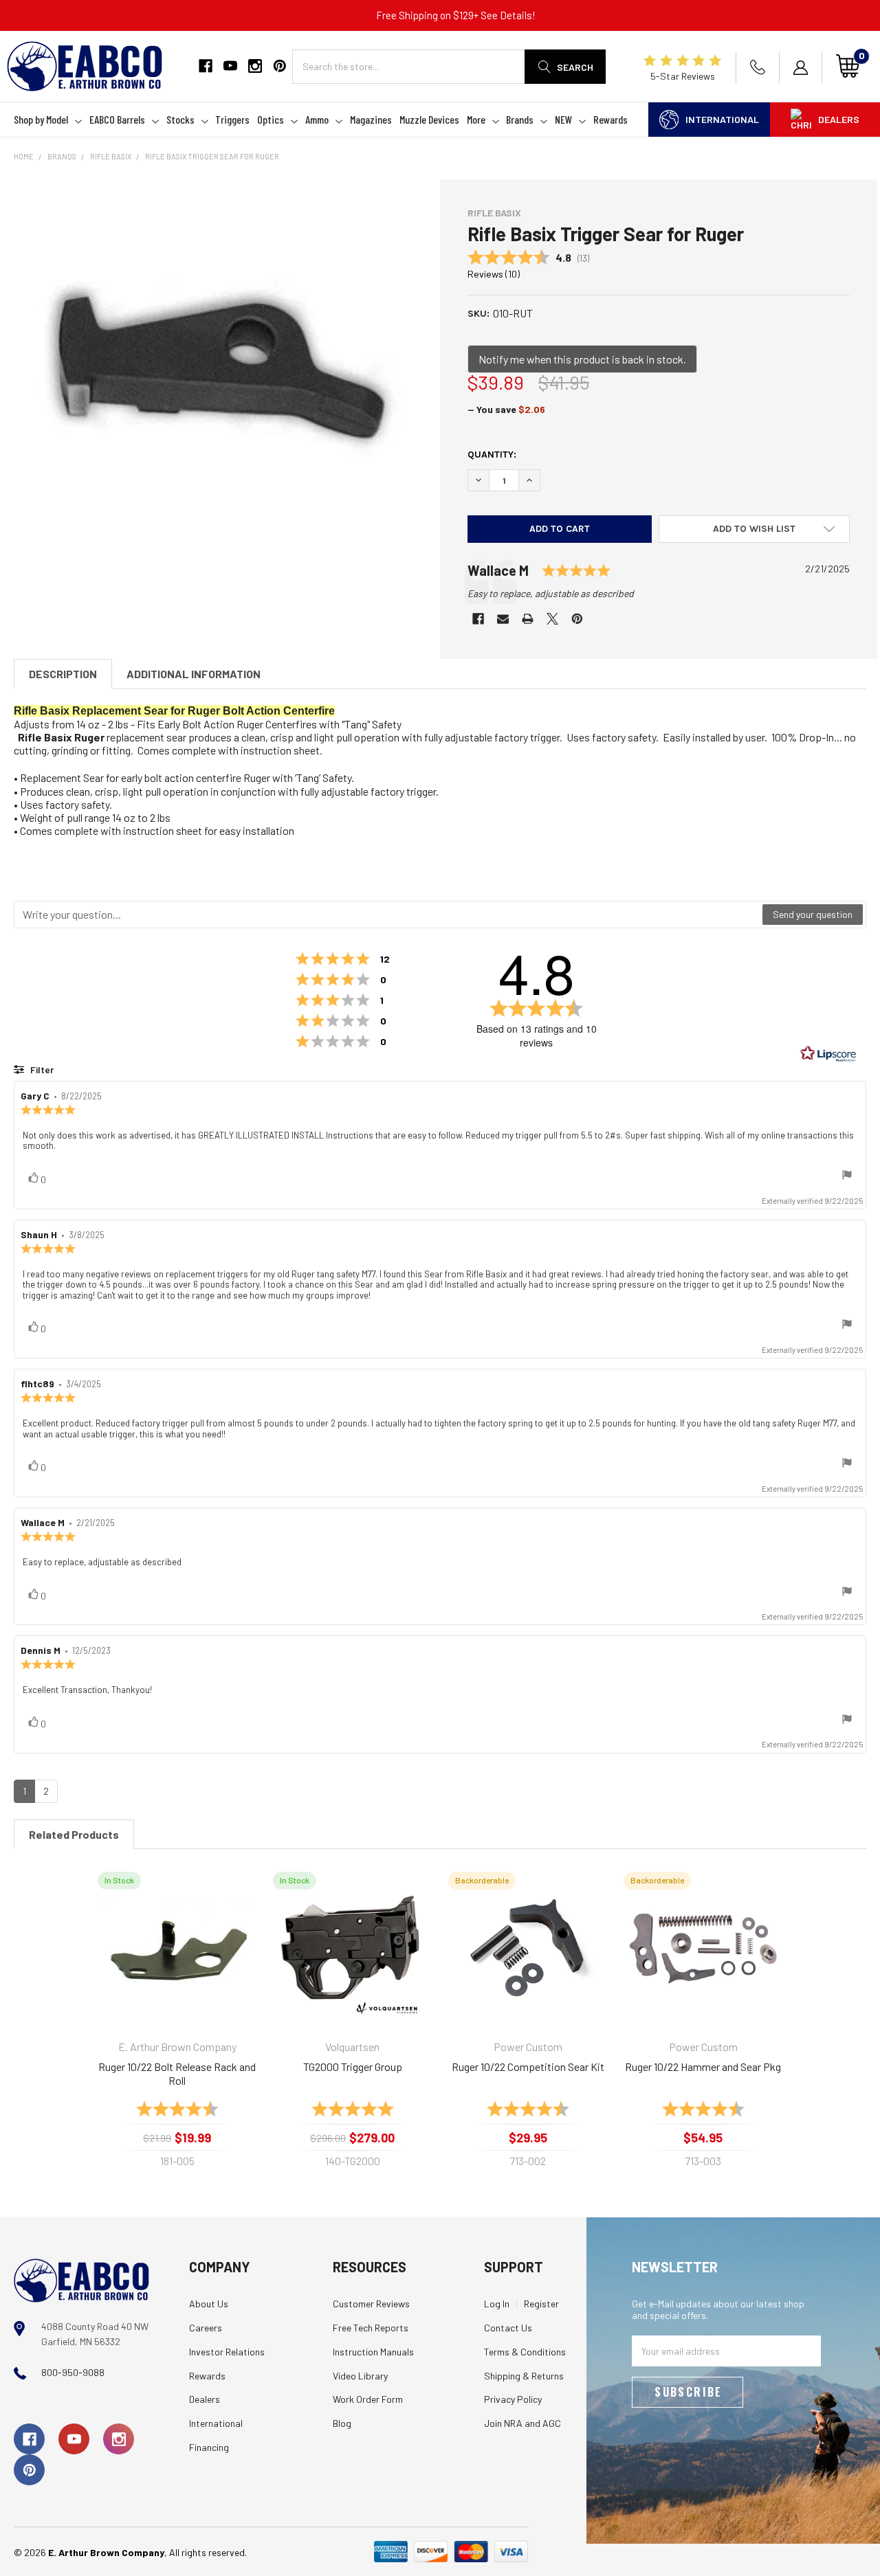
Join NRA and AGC (522, 2423)
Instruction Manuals (373, 2352)
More (476, 119)
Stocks (180, 119)
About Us (209, 2304)
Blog (342, 2423)
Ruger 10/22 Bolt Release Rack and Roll (177, 2073)
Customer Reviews (371, 2304)
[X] (552, 619)
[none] (221, 370)
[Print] (528, 619)
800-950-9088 (73, 2372)
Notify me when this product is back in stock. (582, 359)
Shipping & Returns (524, 2376)
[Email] (503, 619)
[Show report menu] (847, 1176)
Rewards (610, 119)
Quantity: (492, 455)
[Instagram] (255, 66)
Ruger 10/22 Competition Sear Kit (528, 2067)
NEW (563, 119)
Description (63, 674)
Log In (497, 2304)
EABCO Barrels (117, 119)
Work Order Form (368, 2399)
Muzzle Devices (429, 119)
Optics (271, 119)
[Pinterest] (280, 66)
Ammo (317, 119)
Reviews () (494, 274)
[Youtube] (230, 66)
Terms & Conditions (525, 2352)
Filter (41, 1069)
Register (541, 2304)
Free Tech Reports (371, 2328)
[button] (754, 529)
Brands (520, 119)
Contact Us (508, 2328)
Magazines (371, 119)
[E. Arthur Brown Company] (81, 2280)
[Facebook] (206, 66)
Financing (209, 2447)
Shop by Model (41, 119)
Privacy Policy (513, 2399)
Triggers (232, 119)
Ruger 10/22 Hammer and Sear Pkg (703, 2067)
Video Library (360, 2376)
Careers (206, 2328)
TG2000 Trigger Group (353, 2067)
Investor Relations (227, 2352)
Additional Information (194, 674)
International (722, 119)
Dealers (839, 119)
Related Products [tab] (74, 1834)
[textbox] (389, 915)
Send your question (813, 914)
